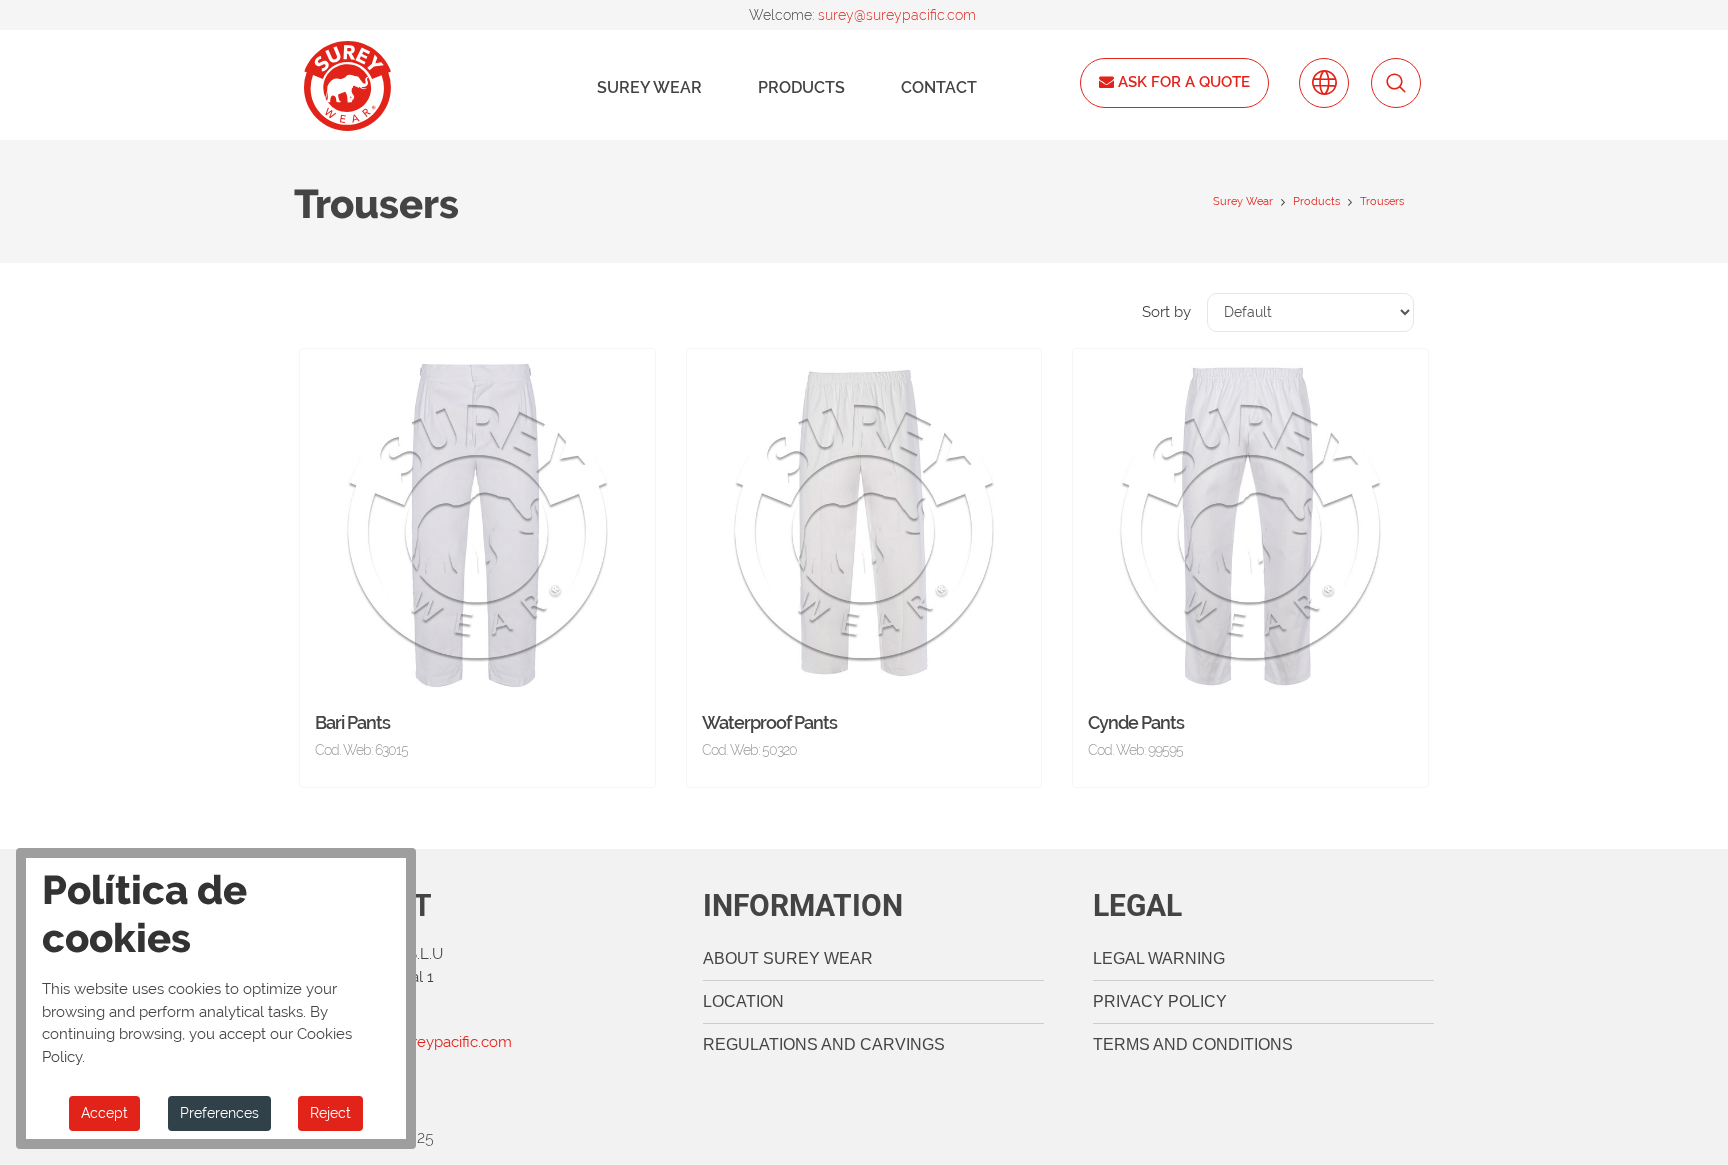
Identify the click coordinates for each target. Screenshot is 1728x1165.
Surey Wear (649, 87)
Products (801, 87)
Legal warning (1159, 958)
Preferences (219, 1113)
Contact (939, 87)
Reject (330, 1113)
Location (743, 1001)
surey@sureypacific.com (897, 15)
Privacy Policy (1160, 1001)
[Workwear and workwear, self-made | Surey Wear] (347, 86)
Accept (104, 1113)
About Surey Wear (788, 958)
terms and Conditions (1193, 1044)
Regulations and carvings (824, 1044)
